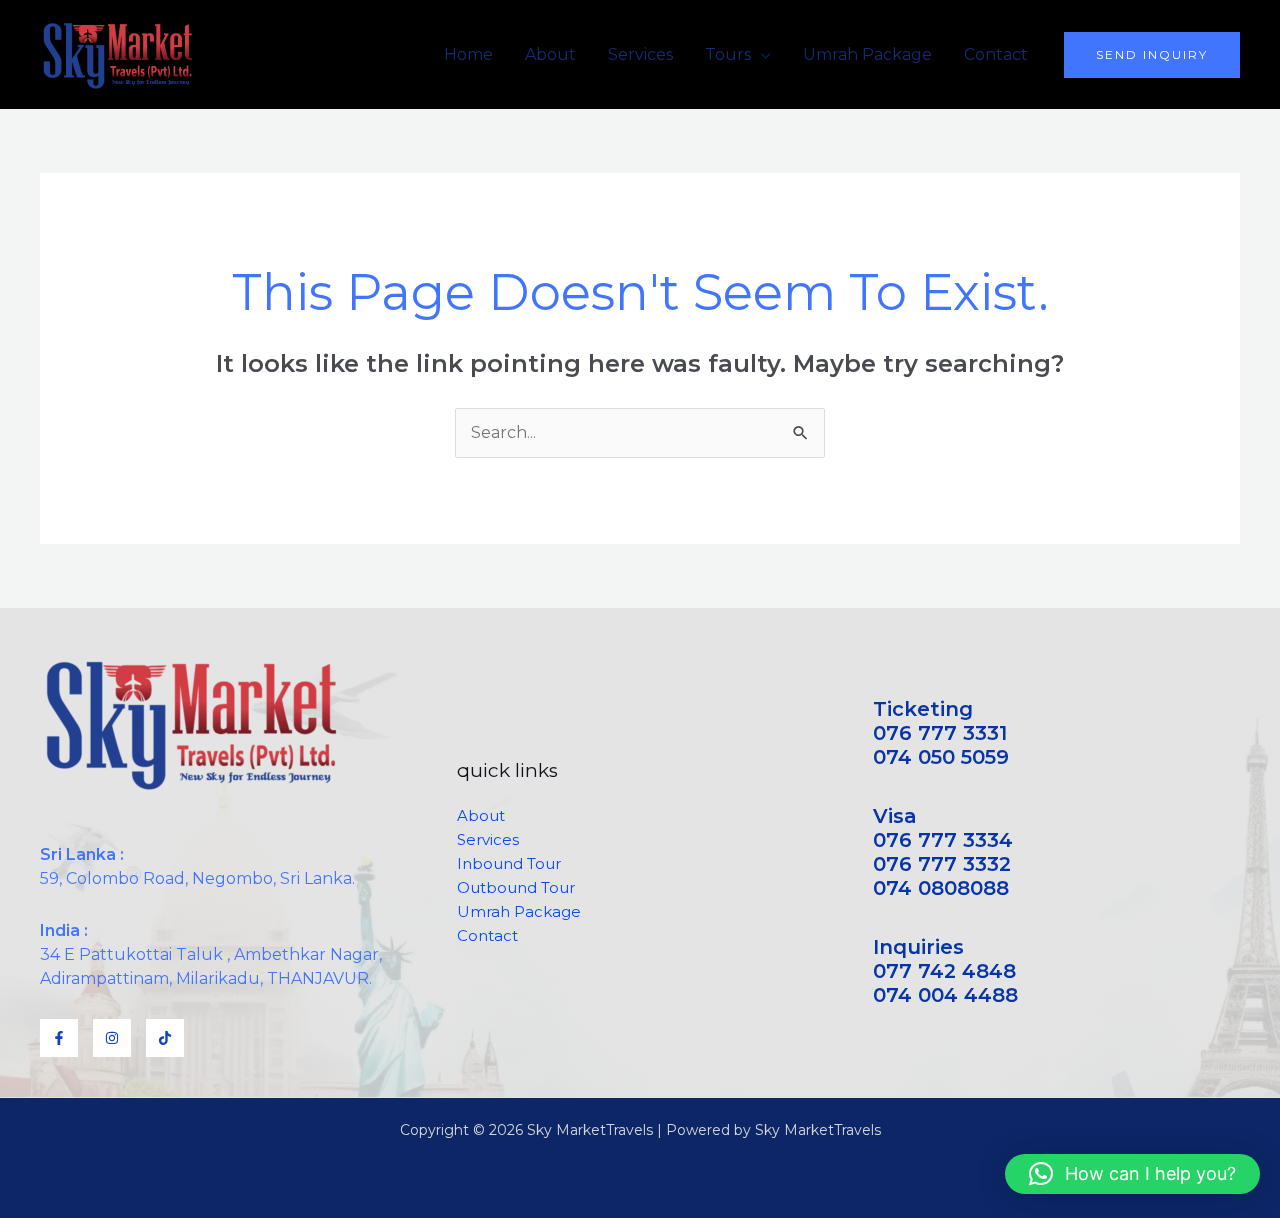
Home (468, 54)
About (550, 54)
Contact (996, 54)
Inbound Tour (509, 863)
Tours (728, 54)
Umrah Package (867, 54)
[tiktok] (165, 1038)
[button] (1152, 55)
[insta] (112, 1038)
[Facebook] (59, 1038)
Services (640, 54)
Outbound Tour (516, 887)
